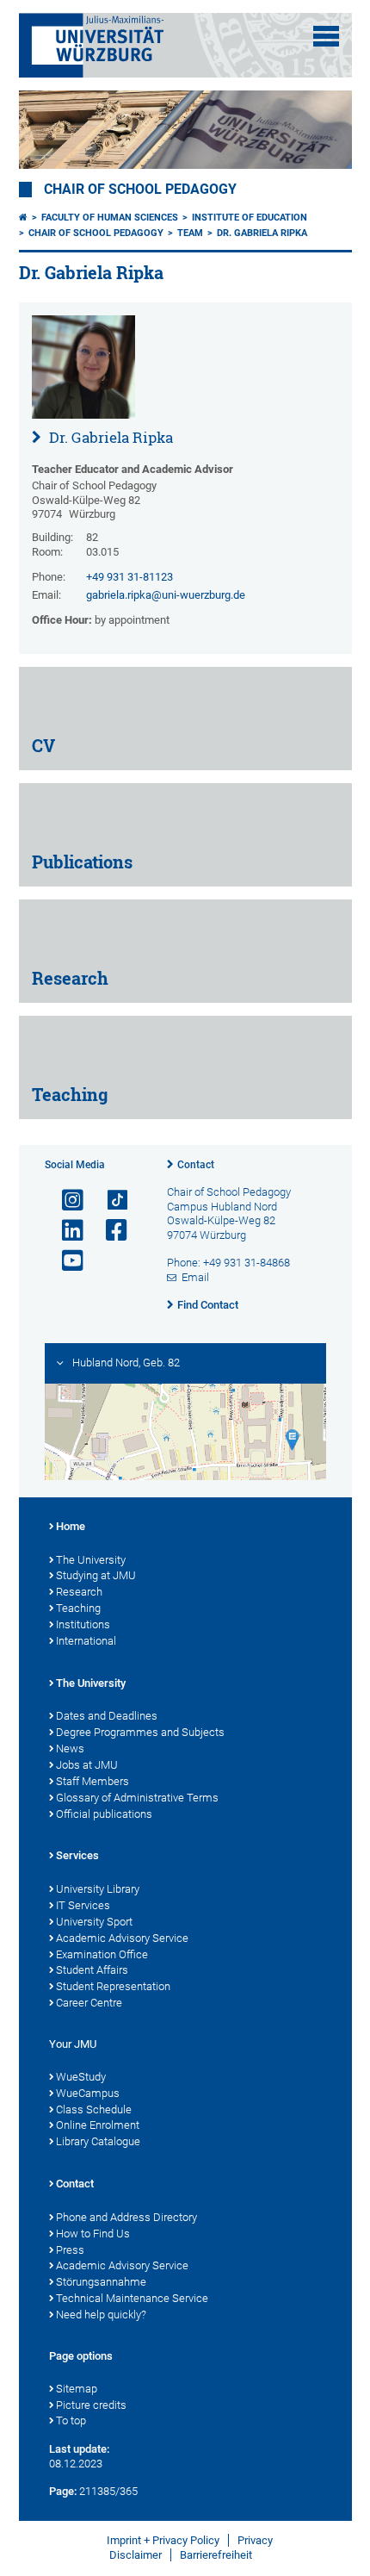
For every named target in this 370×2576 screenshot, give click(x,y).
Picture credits (91, 2405)
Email (195, 1277)
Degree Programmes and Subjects (140, 1732)
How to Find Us (93, 2234)
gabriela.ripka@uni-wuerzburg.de (166, 595)
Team (190, 233)
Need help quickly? (101, 2315)
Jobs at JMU (87, 1765)
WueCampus (88, 2093)
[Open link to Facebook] (109, 1231)
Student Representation (113, 1986)
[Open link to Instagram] (65, 1201)
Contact (196, 1165)
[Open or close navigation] (326, 36)
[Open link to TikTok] (109, 1201)
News (70, 1748)
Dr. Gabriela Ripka (262, 233)
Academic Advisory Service (122, 1938)
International (86, 1641)
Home (71, 1526)
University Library (98, 1889)
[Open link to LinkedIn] (65, 1231)
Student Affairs (92, 1970)
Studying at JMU (96, 1575)
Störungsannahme (101, 2282)
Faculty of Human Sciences (110, 218)
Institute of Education (250, 218)
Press (70, 2250)
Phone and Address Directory (126, 2217)
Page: (63, 2491)
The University (91, 1560)
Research (79, 1592)
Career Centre (89, 2003)
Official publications (104, 1814)
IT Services (83, 1905)
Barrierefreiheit (216, 2555)
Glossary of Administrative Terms (137, 1798)
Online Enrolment (98, 2125)
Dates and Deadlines (107, 1716)
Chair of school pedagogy (140, 190)
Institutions (83, 1624)
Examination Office (102, 1954)
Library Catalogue (98, 2141)
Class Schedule (94, 2109)
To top (71, 2420)
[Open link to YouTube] (65, 1261)
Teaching (78, 1608)
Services (77, 1855)
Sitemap (77, 2389)
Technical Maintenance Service (132, 2298)
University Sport (94, 1922)
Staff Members (92, 1781)
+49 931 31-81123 (129, 577)
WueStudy (81, 2077)
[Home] (23, 218)
